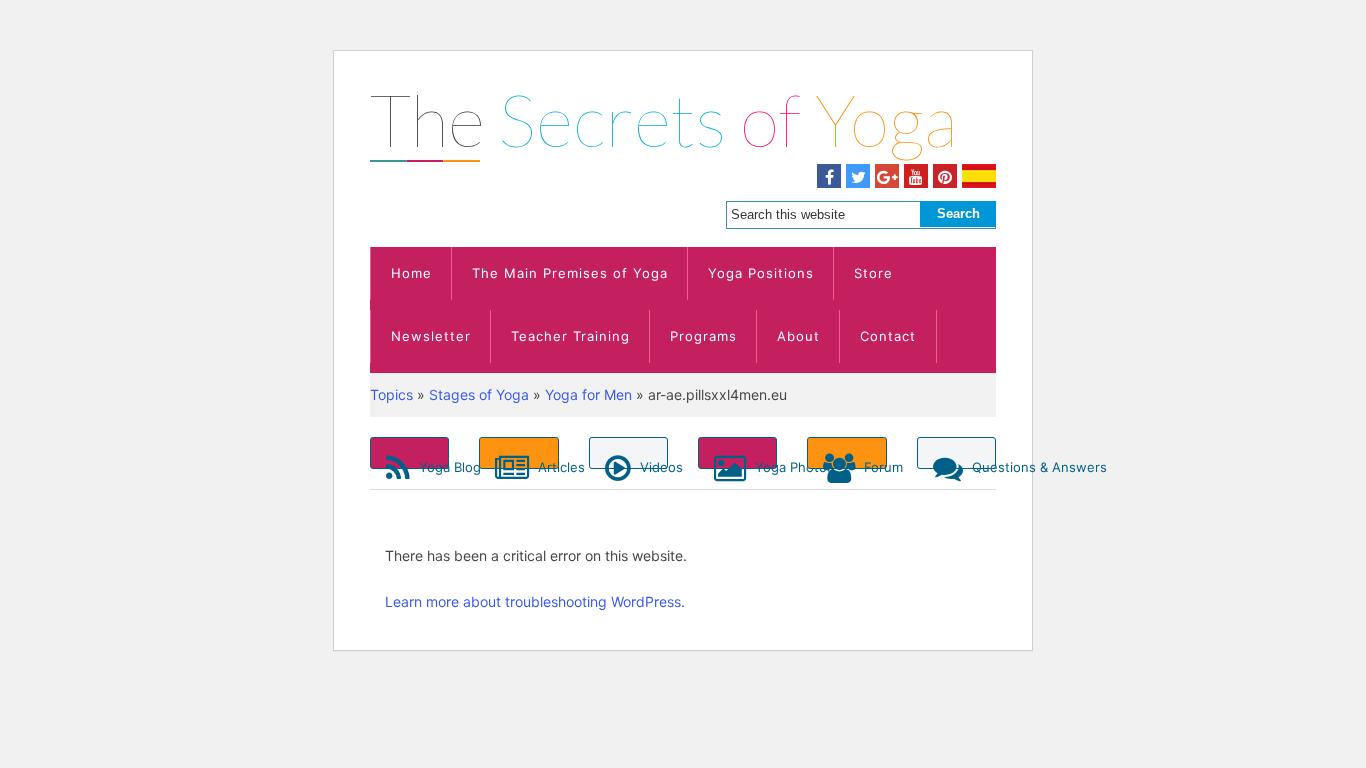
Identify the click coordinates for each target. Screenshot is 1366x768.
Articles (546, 464)
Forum (873, 464)
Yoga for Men (588, 394)
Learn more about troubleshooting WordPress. (535, 601)
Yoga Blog (432, 464)
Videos (652, 464)
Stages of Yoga (479, 394)
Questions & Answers (982, 464)
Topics (391, 394)
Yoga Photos (764, 464)
